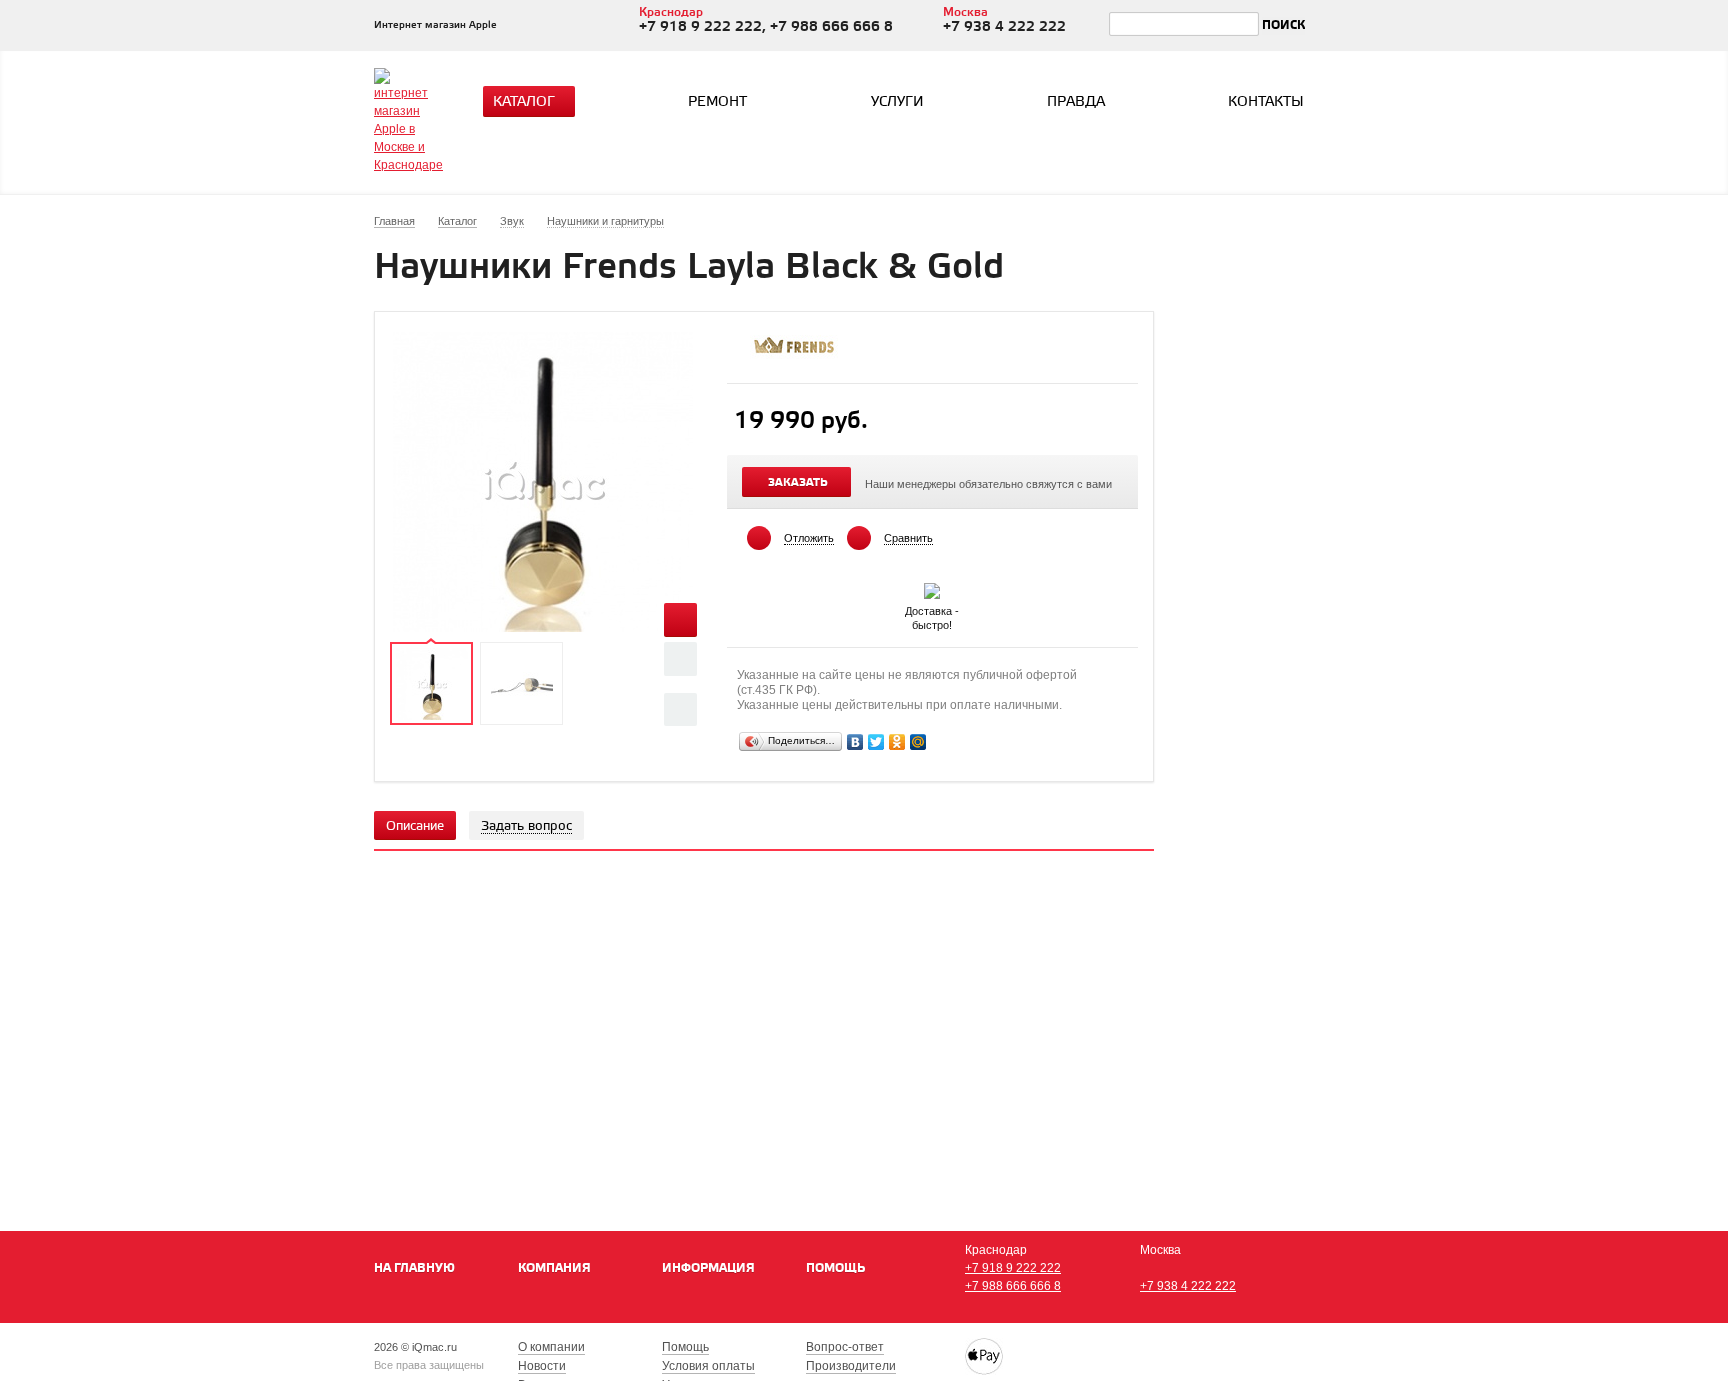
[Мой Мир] (918, 742)
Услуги (897, 102)
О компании (551, 1347)
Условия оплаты (708, 1366)
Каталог (524, 102)
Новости (542, 1366)
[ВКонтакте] (855, 742)
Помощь (835, 1268)
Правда (1076, 102)
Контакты (1266, 102)
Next (680, 709)
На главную (414, 1268)
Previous (680, 658)
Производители (851, 1366)
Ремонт (717, 102)
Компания (554, 1268)
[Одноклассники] (897, 742)
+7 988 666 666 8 (1013, 1286)
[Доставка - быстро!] (932, 587)
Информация (708, 1268)
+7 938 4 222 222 (1188, 1286)
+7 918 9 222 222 (1013, 1268)
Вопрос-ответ (845, 1347)
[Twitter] (876, 742)
